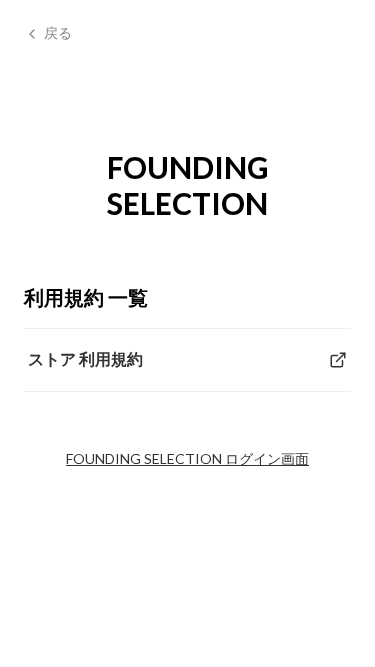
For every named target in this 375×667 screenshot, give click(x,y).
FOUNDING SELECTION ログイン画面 (187, 458)
